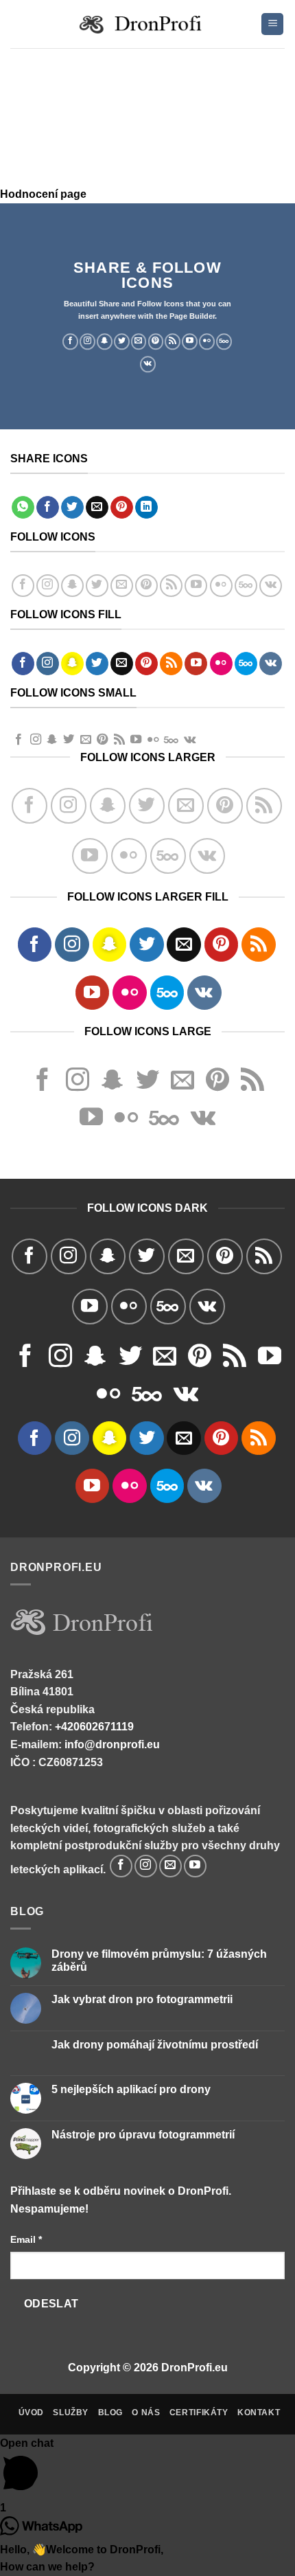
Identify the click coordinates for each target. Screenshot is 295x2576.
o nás (146, 2413)
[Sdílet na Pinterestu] (122, 508)
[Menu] (272, 24)
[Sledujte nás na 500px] (224, 341)
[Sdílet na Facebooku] (48, 508)
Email (26, 2239)
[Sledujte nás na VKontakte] (148, 364)
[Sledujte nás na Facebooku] (70, 341)
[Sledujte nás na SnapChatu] (105, 341)
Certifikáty (199, 2413)
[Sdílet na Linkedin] (146, 508)
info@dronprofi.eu (112, 1744)
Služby (71, 2413)
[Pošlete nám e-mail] (139, 341)
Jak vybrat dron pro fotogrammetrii (142, 1999)
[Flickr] (207, 341)
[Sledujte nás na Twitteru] (122, 341)
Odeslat (51, 2304)
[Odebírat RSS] (173, 341)
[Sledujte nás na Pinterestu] (156, 341)
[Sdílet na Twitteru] (72, 508)
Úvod (31, 2413)
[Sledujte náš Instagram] (87, 341)
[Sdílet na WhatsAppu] (23, 508)
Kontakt (259, 2413)
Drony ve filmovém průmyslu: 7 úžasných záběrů (159, 1961)
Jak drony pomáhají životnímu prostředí (155, 2045)
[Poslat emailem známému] (97, 508)
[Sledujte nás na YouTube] (190, 341)
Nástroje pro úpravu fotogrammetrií (143, 2135)
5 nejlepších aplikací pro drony (131, 2089)
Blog (110, 2413)
